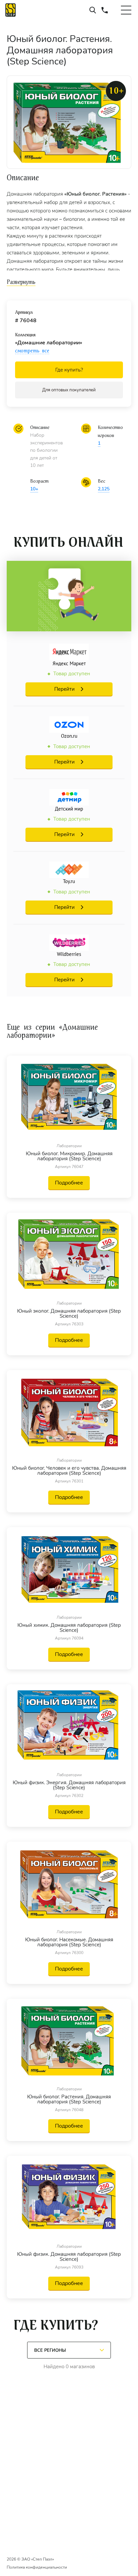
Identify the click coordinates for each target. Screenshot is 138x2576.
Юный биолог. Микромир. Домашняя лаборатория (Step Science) (69, 1156)
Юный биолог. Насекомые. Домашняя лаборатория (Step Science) (69, 1942)
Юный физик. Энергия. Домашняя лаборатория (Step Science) (69, 1785)
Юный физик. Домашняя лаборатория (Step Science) (69, 2257)
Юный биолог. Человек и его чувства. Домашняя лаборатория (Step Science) (69, 1471)
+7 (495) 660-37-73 (105, 10)
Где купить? (69, 370)
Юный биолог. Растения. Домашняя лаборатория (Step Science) (69, 2099)
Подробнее (69, 1183)
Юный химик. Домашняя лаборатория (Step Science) (69, 1628)
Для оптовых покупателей (69, 390)
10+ (34, 489)
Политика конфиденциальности (37, 2567)
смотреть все (32, 351)
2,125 (104, 489)
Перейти (64, 689)
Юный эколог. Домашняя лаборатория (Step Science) (69, 1314)
